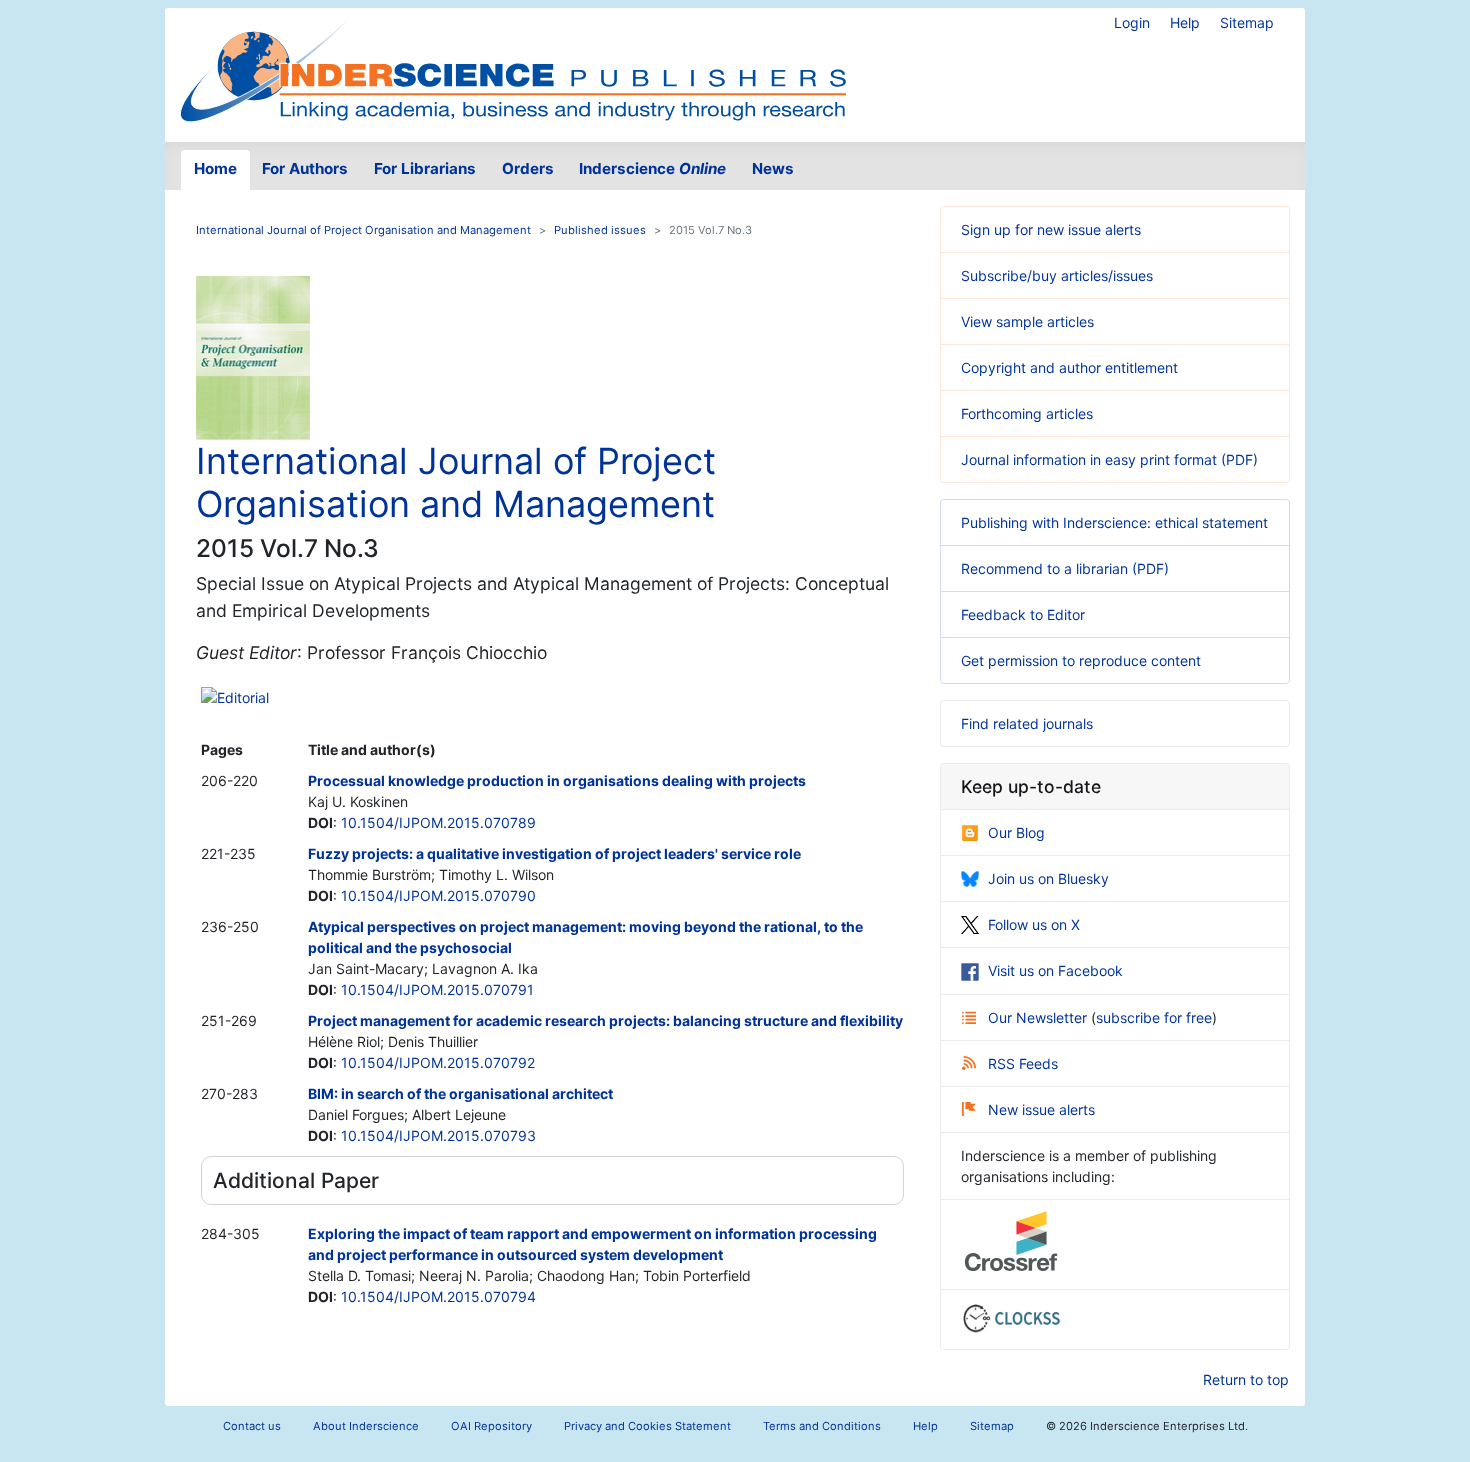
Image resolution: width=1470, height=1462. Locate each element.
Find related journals (1027, 723)
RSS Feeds (1023, 1063)
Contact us (252, 1426)
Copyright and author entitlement (1069, 367)
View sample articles (1027, 321)
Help (1185, 22)
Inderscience (652, 168)
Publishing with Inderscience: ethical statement (1114, 522)
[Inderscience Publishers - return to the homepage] (513, 67)
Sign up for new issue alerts (1051, 229)
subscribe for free (1154, 1017)
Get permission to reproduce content (1081, 660)
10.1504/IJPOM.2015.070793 (438, 1135)
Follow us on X (1034, 924)
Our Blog (1016, 832)
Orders (528, 168)
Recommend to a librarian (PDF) (1065, 568)
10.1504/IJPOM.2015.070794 (438, 1296)
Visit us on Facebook (1055, 970)
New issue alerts (1041, 1109)
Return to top (1246, 1379)
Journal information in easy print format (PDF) (1109, 459)
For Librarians (425, 168)
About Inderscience (366, 1426)
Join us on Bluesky (1048, 878)
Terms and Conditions (822, 1426)
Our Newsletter (1039, 1017)
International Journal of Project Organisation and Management (363, 230)
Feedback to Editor (1023, 614)
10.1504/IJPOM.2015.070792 (438, 1062)
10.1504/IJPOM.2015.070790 (438, 895)
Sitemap (1247, 22)
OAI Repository (491, 1426)
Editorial (243, 697)
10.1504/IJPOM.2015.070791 (437, 989)
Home (215, 168)
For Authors (305, 168)
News (773, 168)
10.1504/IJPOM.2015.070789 (438, 822)
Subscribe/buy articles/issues (1057, 275)
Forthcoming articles (1027, 413)
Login (1132, 22)
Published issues (600, 230)
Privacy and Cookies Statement (647, 1426)
